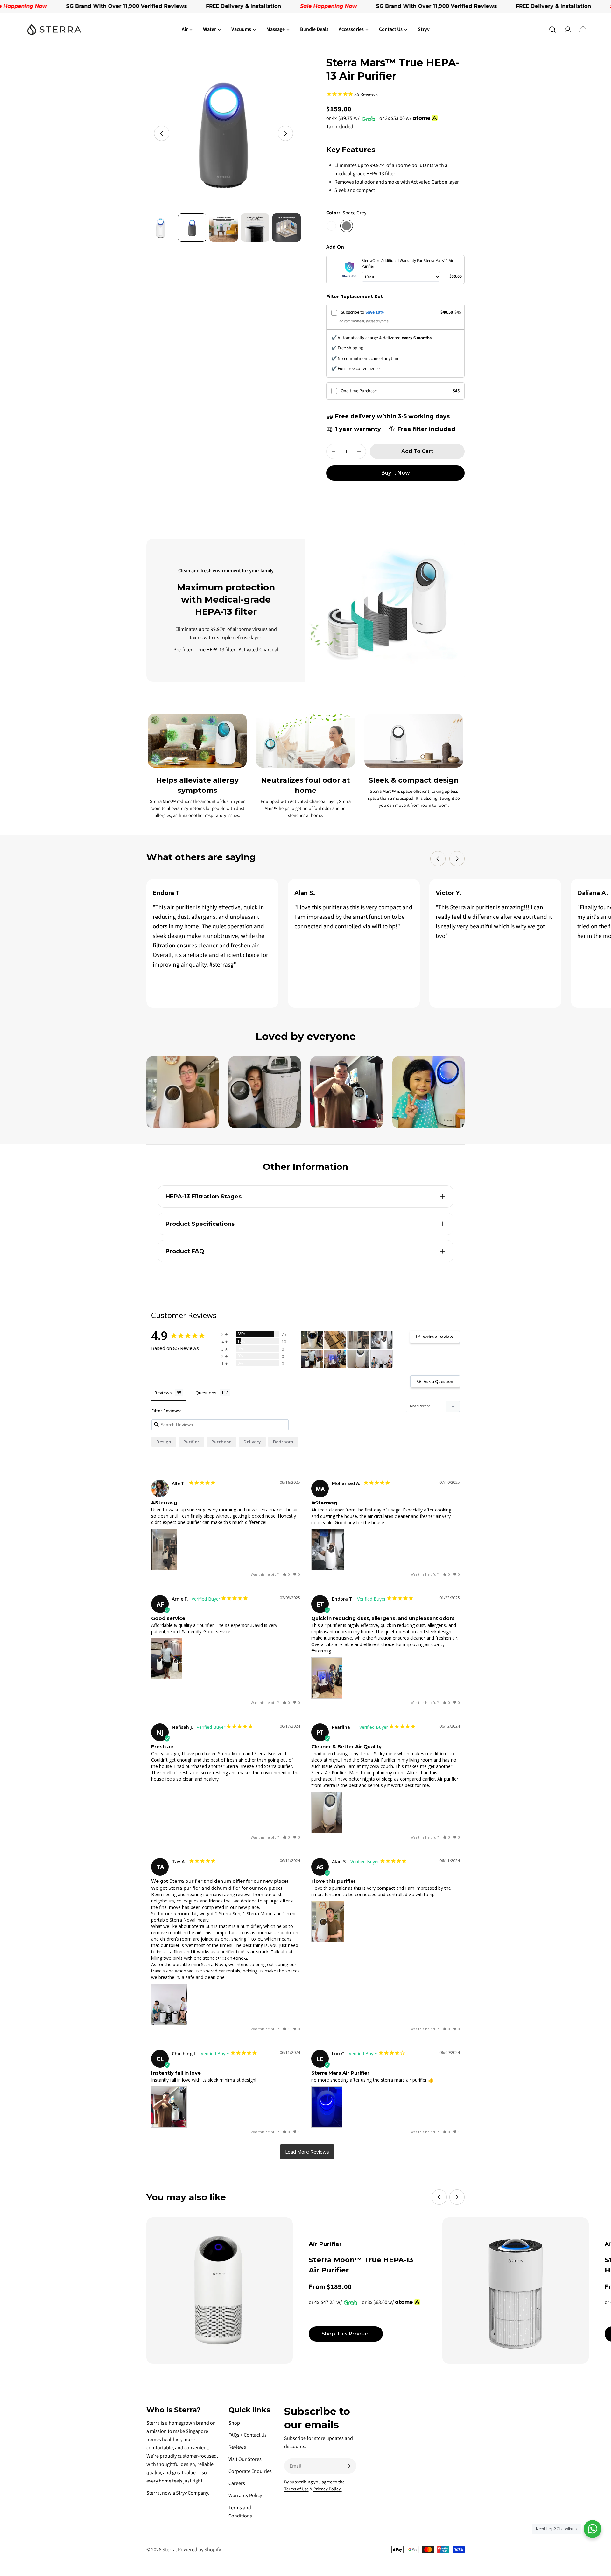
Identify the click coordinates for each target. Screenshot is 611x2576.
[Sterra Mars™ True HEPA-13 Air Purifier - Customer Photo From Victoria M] (312, 1340)
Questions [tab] (206, 1393)
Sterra (169, 2550)
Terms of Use (296, 2489)
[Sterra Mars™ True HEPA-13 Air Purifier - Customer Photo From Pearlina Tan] (358, 1359)
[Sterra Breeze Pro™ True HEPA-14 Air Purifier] (516, 2291)
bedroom (283, 1442)
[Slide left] (162, 133)
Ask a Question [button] (438, 1381)
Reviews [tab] (163, 1393)
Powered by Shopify (199, 2550)
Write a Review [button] (438, 1337)
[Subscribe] (349, 2466)
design (164, 1442)
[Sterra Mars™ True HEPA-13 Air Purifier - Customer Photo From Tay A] (382, 1359)
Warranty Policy (245, 2496)
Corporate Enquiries (250, 2471)
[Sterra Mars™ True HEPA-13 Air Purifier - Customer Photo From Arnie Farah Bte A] (312, 1359)
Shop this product (346, 2334)
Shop (234, 2423)
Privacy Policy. (328, 2489)
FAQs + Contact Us (248, 2435)
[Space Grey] (347, 226)
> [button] (307, 2152)
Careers (237, 2483)
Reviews (237, 2447)
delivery (252, 1442)
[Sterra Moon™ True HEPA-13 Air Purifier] (220, 2291)
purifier (191, 1442)
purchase (221, 1442)
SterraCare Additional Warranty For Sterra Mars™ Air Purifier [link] (407, 263)
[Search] (552, 30)
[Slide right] (285, 133)
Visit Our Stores (245, 2459)
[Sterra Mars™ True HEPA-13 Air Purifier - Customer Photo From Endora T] (335, 1359)
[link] (349, 269)
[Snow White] (331, 226)
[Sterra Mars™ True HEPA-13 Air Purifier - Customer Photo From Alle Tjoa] (358, 1340)
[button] (286, 1574)
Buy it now (396, 473)
